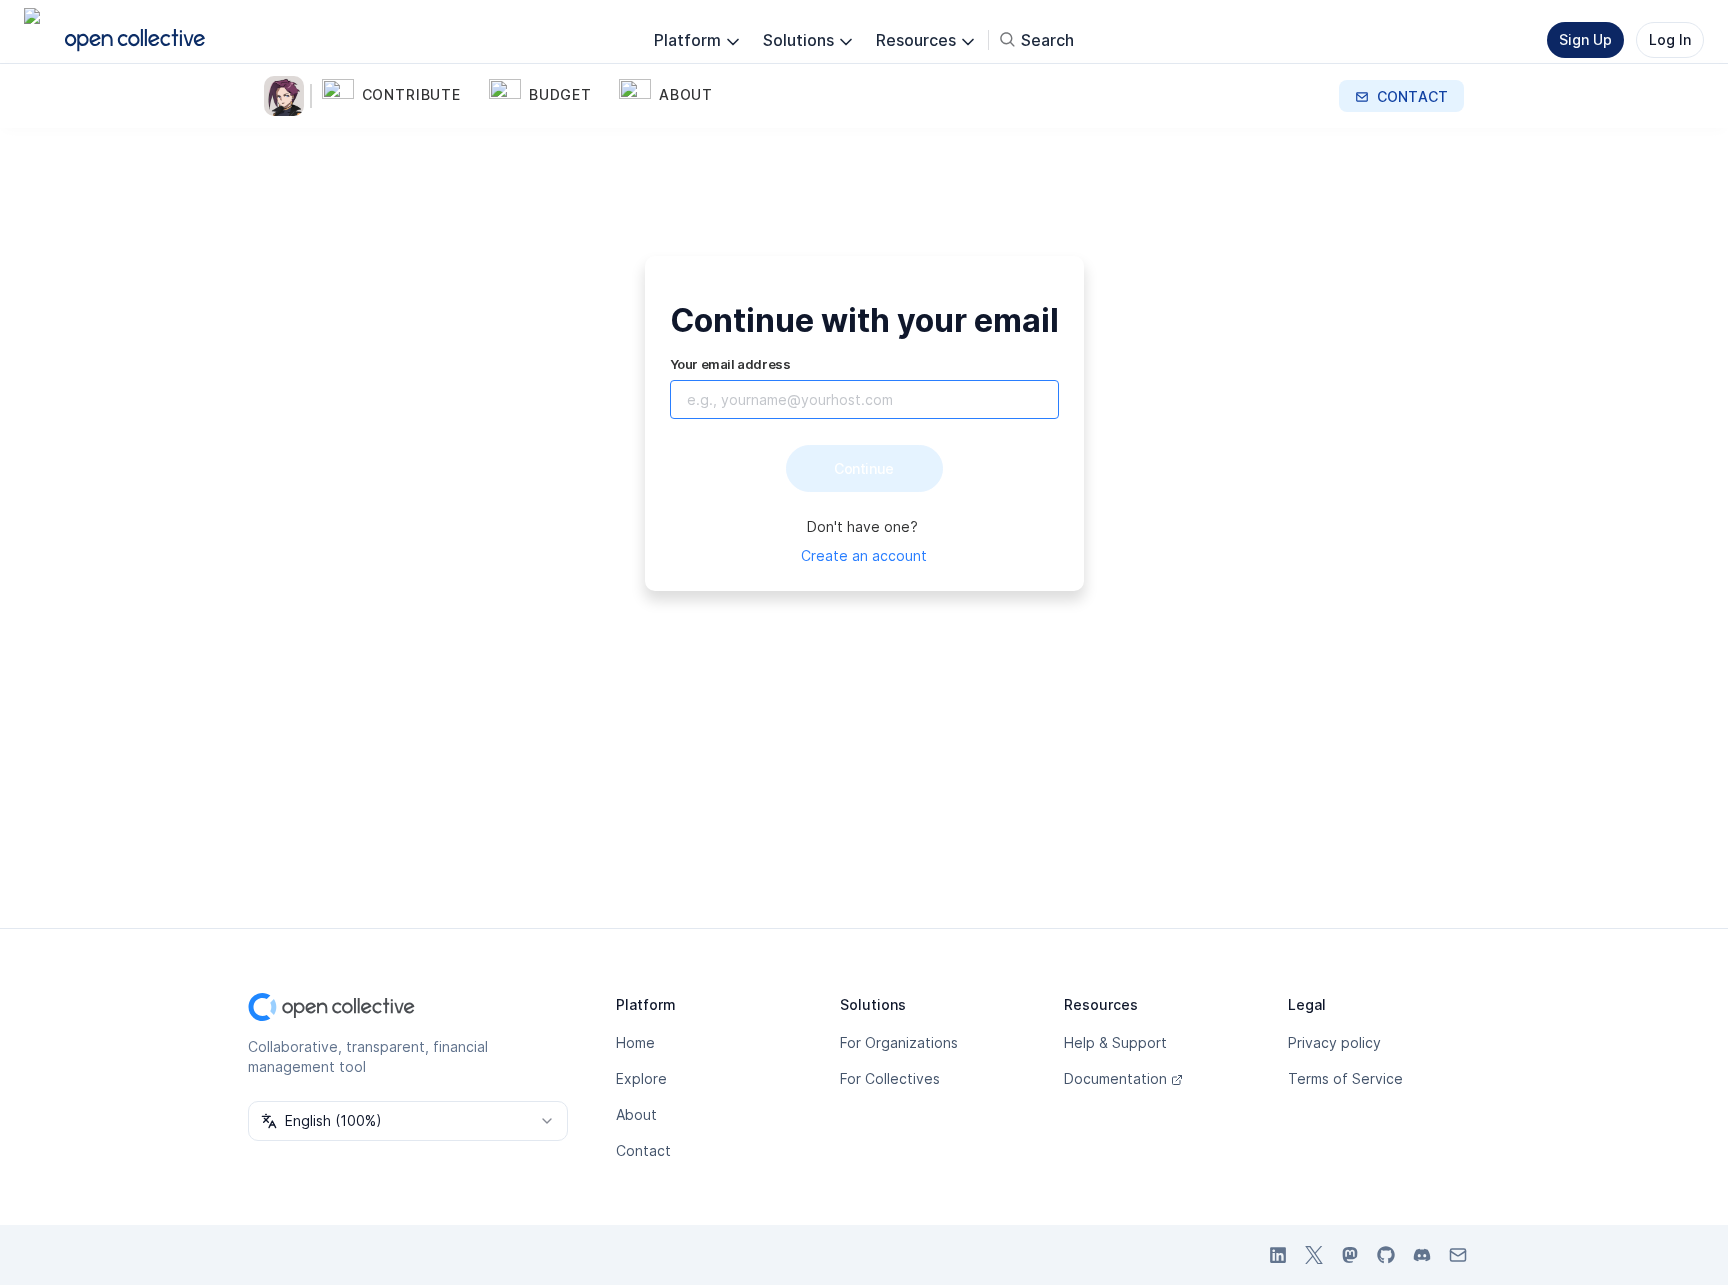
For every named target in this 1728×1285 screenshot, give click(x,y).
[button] (401, 96)
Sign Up (1585, 39)
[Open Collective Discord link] (1422, 1255)
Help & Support (1115, 1042)
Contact (643, 1150)
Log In (1670, 39)
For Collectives (890, 1078)
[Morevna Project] (288, 96)
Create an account (864, 555)
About (636, 1114)
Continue (864, 468)
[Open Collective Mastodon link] (1350, 1255)
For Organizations (899, 1042)
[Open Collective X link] (1314, 1255)
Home (635, 1042)
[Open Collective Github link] (1386, 1255)
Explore (641, 1078)
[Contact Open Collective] (1458, 1255)
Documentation (1115, 1078)
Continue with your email (864, 320)
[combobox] (408, 1121)
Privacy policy (1334, 1042)
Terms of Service (1345, 1078)
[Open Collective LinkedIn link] (1278, 1255)
